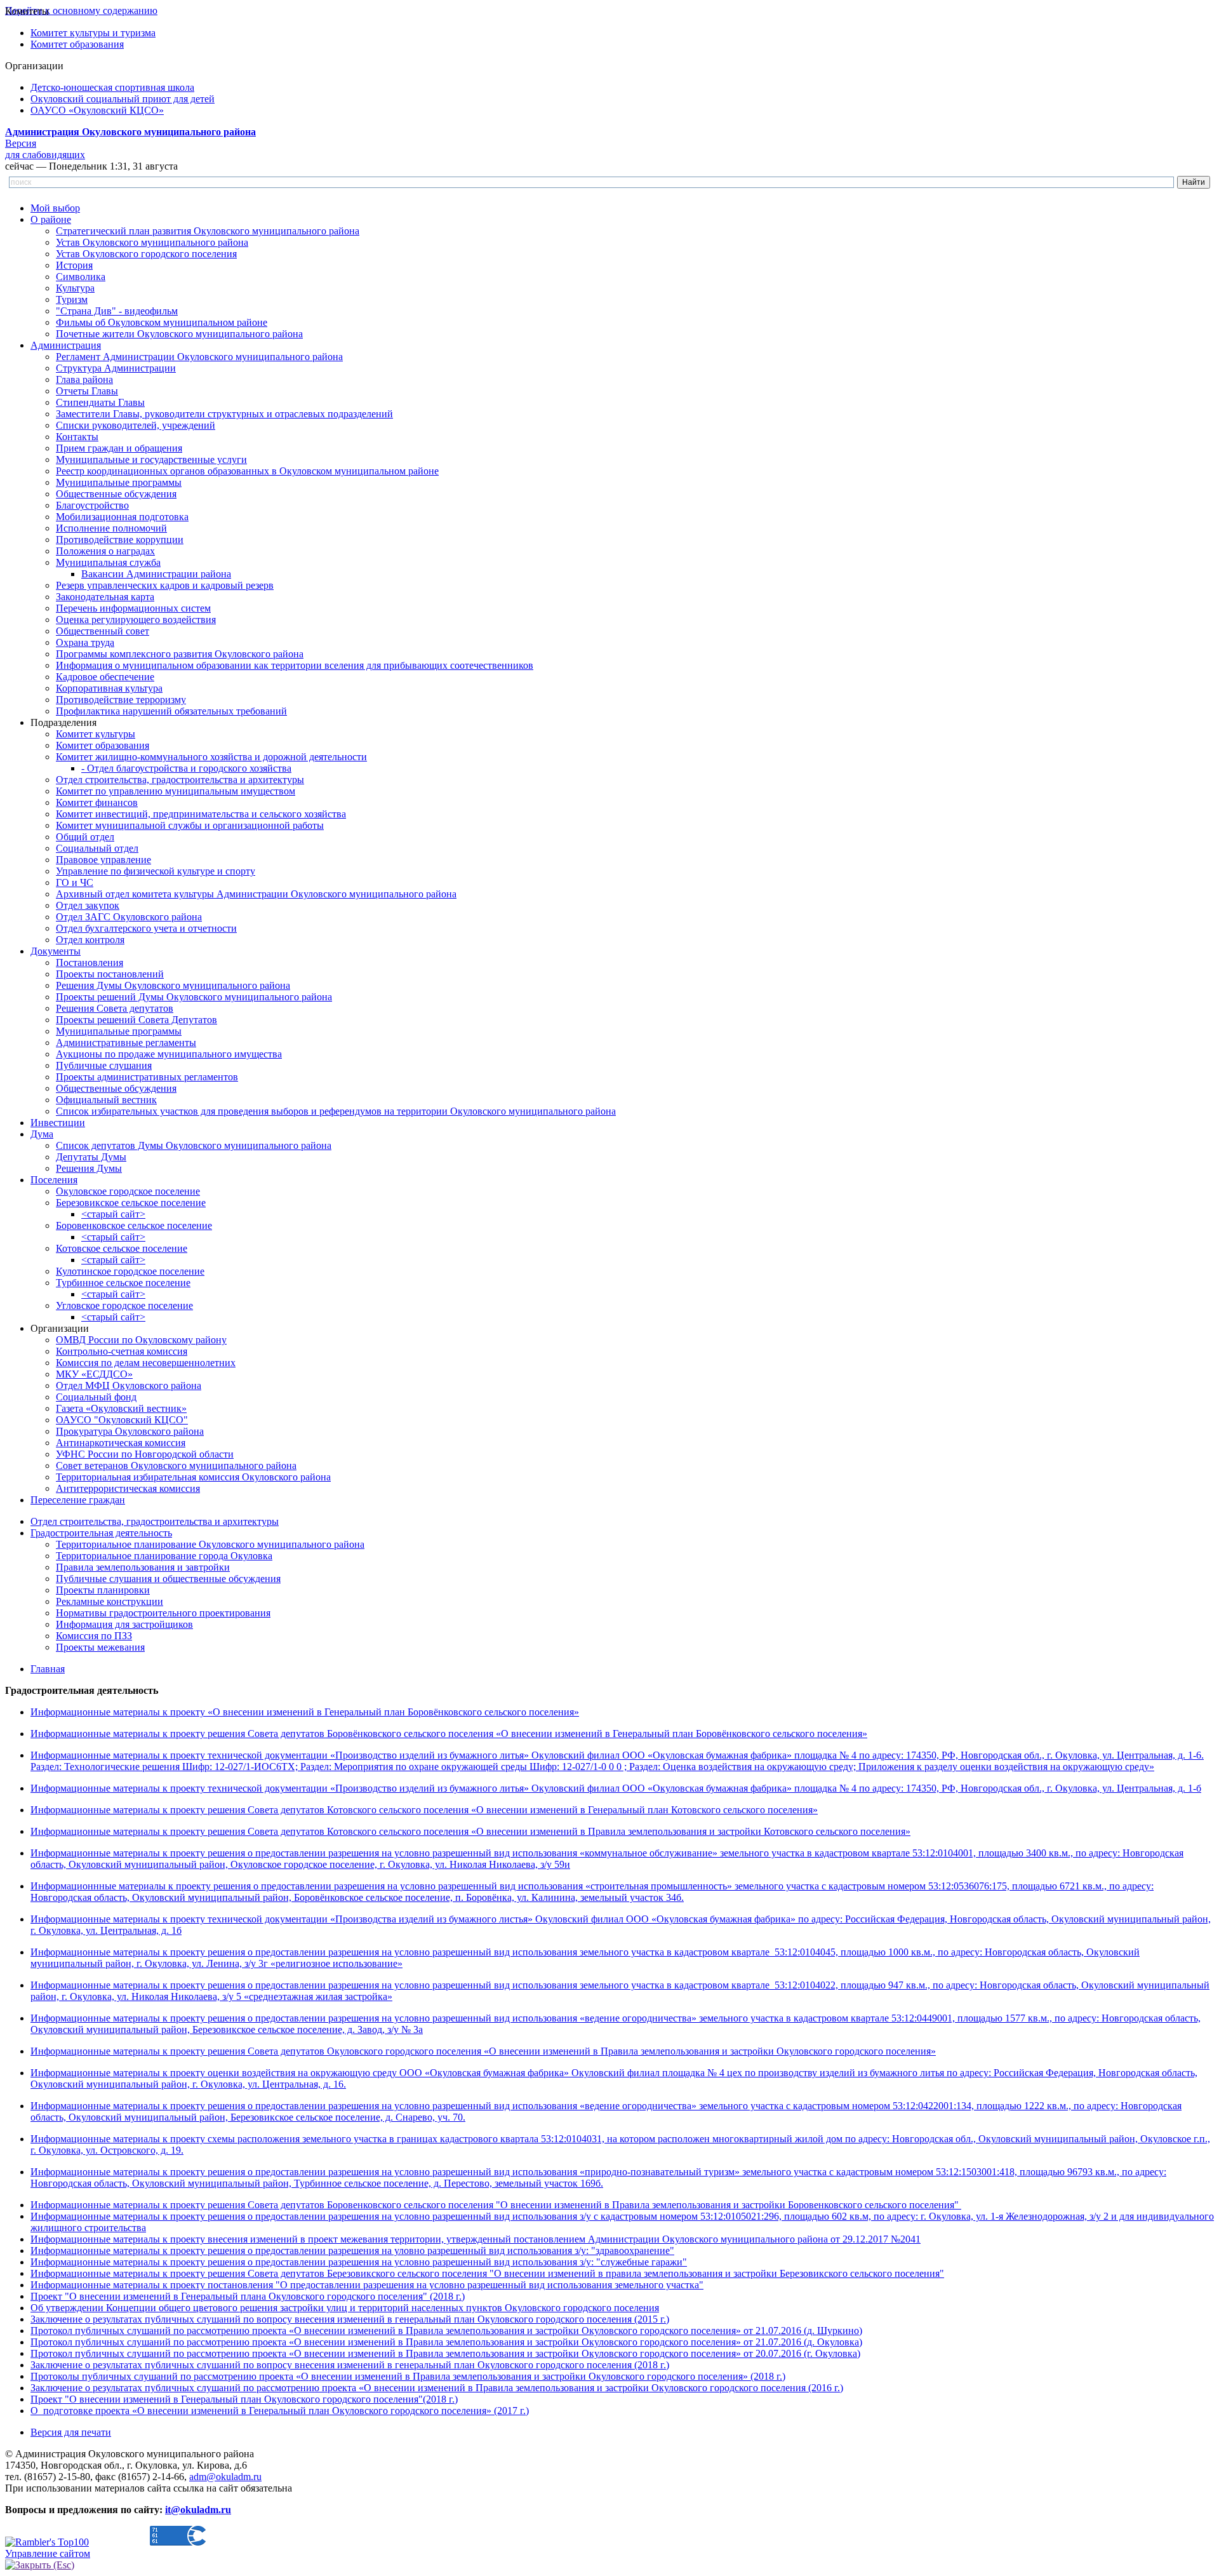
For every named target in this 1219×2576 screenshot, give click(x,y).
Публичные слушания (104, 1065)
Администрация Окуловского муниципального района (130, 132)
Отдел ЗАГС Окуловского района (129, 917)
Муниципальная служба (108, 562)
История (74, 265)
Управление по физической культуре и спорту (156, 871)
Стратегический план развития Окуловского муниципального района (208, 231)
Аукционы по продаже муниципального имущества (169, 1054)
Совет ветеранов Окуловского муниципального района (176, 1466)
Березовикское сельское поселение (131, 1203)
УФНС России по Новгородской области (145, 1454)
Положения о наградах (105, 551)
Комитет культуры (96, 734)
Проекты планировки (103, 1590)
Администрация (66, 345)
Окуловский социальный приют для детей (123, 99)
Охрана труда (85, 642)
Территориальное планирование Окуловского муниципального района (210, 1544)
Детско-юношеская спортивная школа (112, 87)
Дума (42, 1134)
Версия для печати (71, 2432)
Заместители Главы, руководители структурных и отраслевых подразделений (224, 414)
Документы (56, 951)
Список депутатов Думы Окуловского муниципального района (194, 1145)
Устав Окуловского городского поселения (146, 254)
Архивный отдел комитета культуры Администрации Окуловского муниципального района (256, 894)
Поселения (54, 1180)
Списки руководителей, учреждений (136, 425)
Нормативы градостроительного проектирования (163, 1613)
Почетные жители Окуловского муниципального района (179, 334)
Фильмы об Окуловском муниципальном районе (162, 322)
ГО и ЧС (75, 882)
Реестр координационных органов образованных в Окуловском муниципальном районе (247, 471)
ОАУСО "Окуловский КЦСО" (122, 1420)
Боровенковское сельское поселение (134, 1225)
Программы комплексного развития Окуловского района (180, 654)
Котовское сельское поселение (122, 1248)
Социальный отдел (97, 848)
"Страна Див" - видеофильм (117, 311)
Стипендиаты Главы (100, 402)
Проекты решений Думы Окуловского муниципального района (194, 997)
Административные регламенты (126, 1043)
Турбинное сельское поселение (123, 1283)
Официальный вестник (106, 1100)
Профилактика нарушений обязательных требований (171, 711)
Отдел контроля (90, 940)
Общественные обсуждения (116, 494)
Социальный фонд (96, 1397)
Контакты (77, 437)
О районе (51, 219)
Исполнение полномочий (111, 528)
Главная (48, 1669)
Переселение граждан (78, 1500)
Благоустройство (92, 505)
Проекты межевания (100, 1647)
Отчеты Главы (87, 391)
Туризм (72, 299)
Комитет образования (77, 44)
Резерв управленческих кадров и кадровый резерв (165, 585)
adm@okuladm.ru (225, 2477)
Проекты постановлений (110, 974)
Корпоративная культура (109, 688)
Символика (81, 277)
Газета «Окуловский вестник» (121, 1408)
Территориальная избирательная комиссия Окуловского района (193, 1477)
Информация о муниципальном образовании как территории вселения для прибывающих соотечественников (295, 665)
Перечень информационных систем (133, 608)
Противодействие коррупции (120, 540)
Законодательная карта (105, 597)
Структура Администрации (116, 368)
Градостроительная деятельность (101, 1533)
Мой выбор (55, 208)
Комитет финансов (97, 802)
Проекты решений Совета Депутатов (137, 1020)
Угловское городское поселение (124, 1305)
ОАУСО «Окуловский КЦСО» (97, 110)
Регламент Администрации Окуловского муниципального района (199, 357)
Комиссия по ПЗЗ (94, 1636)
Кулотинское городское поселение (130, 1271)
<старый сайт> (113, 1214)
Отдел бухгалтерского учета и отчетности (146, 928)
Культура (75, 288)
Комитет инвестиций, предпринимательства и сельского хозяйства (201, 814)
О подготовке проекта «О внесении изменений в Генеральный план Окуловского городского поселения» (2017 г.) (280, 2411)
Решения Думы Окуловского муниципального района (173, 985)
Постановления (90, 963)
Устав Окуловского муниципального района (152, 242)
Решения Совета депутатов (115, 1008)
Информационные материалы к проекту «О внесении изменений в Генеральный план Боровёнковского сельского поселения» (305, 1712)
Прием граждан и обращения (119, 448)
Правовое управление (103, 860)
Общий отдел (85, 837)
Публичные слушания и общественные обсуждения (168, 1579)
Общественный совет (103, 631)
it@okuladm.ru (198, 2510)
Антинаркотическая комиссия (121, 1443)
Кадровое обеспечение (105, 677)
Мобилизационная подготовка (122, 517)
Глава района (84, 379)
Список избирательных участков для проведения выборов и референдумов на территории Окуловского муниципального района (336, 1111)
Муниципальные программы (119, 482)
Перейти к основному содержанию (81, 10)
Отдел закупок (88, 905)
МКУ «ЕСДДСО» (94, 1374)
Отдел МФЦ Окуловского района (129, 1385)
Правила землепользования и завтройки (143, 1567)
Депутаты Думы (91, 1157)
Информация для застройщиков (124, 1624)
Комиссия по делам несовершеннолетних (146, 1363)
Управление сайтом (48, 2553)
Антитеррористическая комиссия (128, 1488)
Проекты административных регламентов (147, 1077)
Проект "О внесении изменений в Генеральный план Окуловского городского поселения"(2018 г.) (244, 2399)
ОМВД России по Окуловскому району (141, 1340)
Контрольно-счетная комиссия (122, 1351)
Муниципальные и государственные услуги (151, 460)
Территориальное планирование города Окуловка (164, 1556)
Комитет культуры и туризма (93, 33)
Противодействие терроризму (121, 700)
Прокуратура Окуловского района (130, 1431)
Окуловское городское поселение (128, 1191)
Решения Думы (89, 1168)
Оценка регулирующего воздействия (136, 620)
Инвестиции (58, 1123)
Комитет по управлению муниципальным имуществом (176, 791)
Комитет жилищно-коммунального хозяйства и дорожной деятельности (211, 757)
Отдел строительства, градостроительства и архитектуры (180, 780)
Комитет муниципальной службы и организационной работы (190, 825)
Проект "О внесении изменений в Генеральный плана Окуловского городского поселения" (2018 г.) (248, 2296)
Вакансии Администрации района (156, 574)
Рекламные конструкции (110, 1601)
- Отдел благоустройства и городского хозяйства (186, 768)
